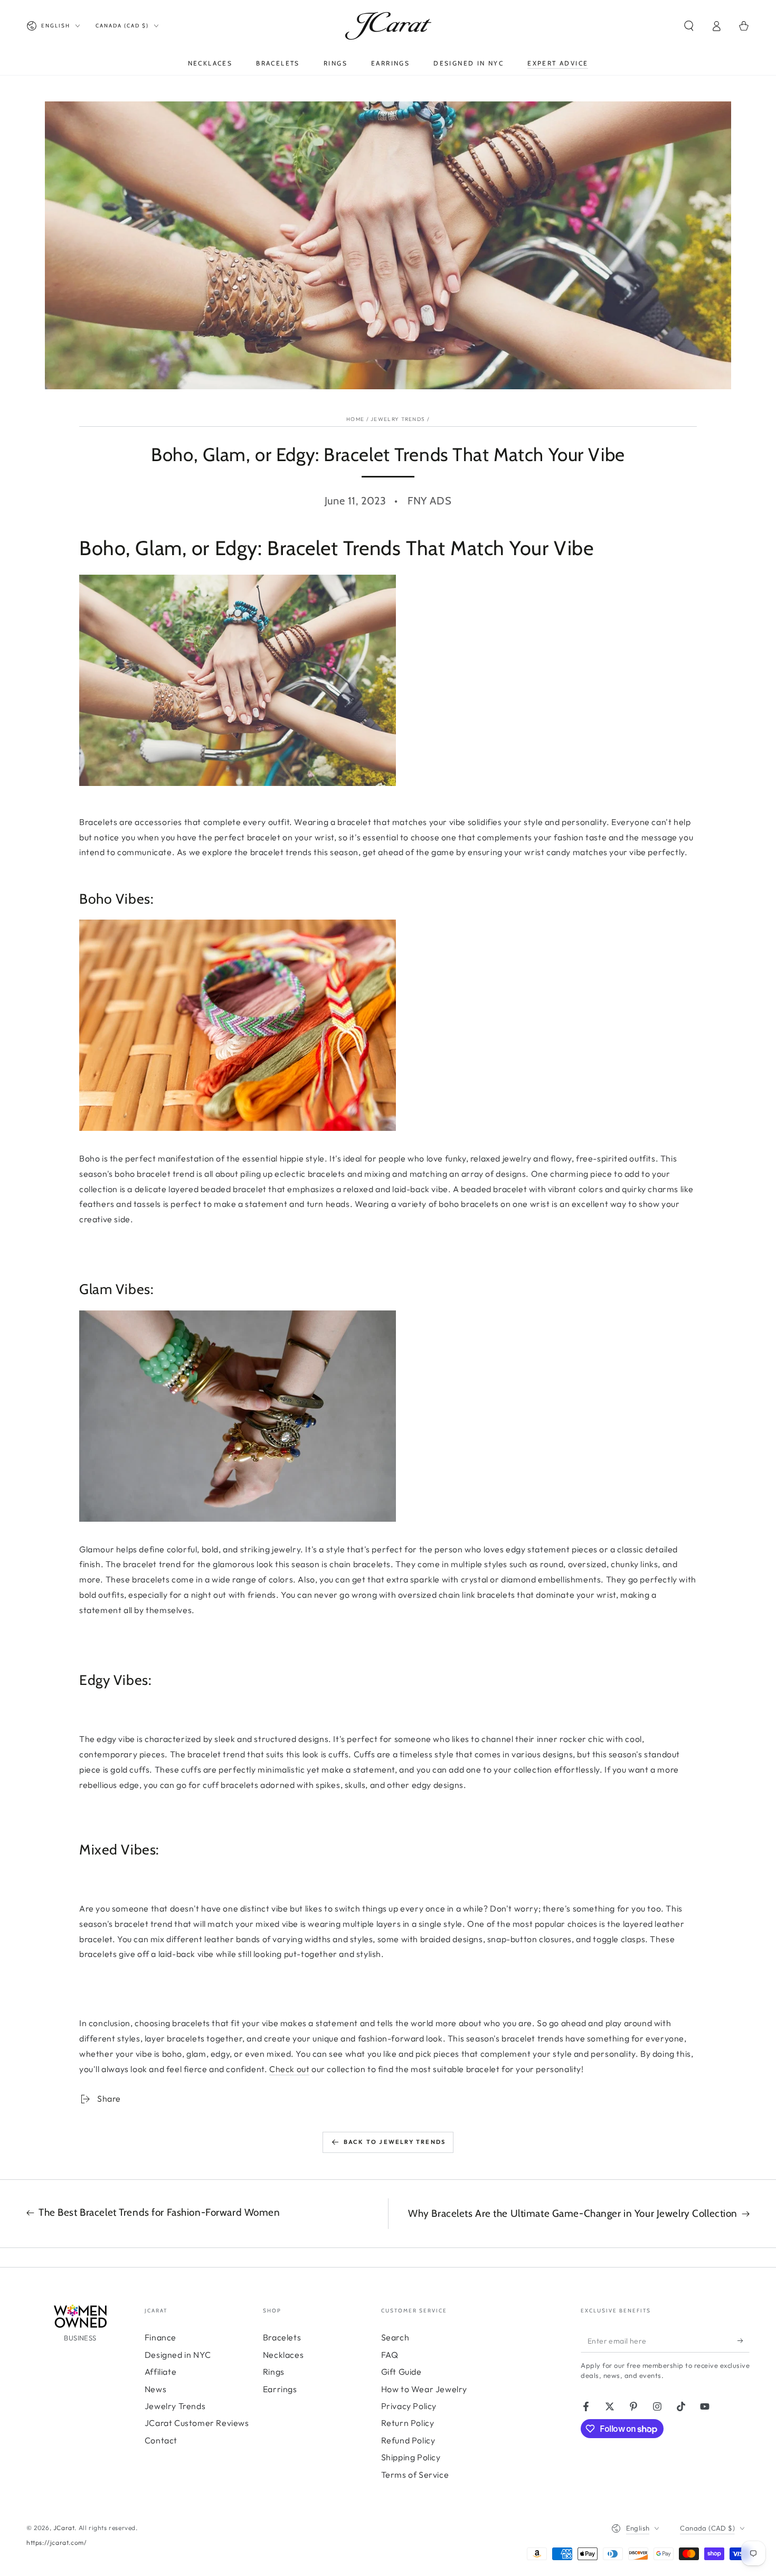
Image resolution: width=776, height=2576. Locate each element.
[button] (689, 26)
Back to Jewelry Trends (395, 2142)
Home (355, 419)
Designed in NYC (178, 2355)
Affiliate (160, 2372)
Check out (289, 2069)
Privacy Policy (409, 2406)
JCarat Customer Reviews (197, 2423)
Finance (160, 2337)
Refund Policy (408, 2440)
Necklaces (283, 2355)
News (155, 2389)
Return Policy (408, 2423)
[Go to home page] (388, 26)
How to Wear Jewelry (424, 2389)
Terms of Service (415, 2475)
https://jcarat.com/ (56, 2542)
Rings (274, 2372)
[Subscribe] (744, 2340)
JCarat (64, 2528)
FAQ (390, 2355)
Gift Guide (401, 2372)
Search (395, 2337)
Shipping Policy (411, 2457)
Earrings (280, 2389)
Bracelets (282, 2337)
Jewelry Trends (398, 419)
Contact (161, 2440)
